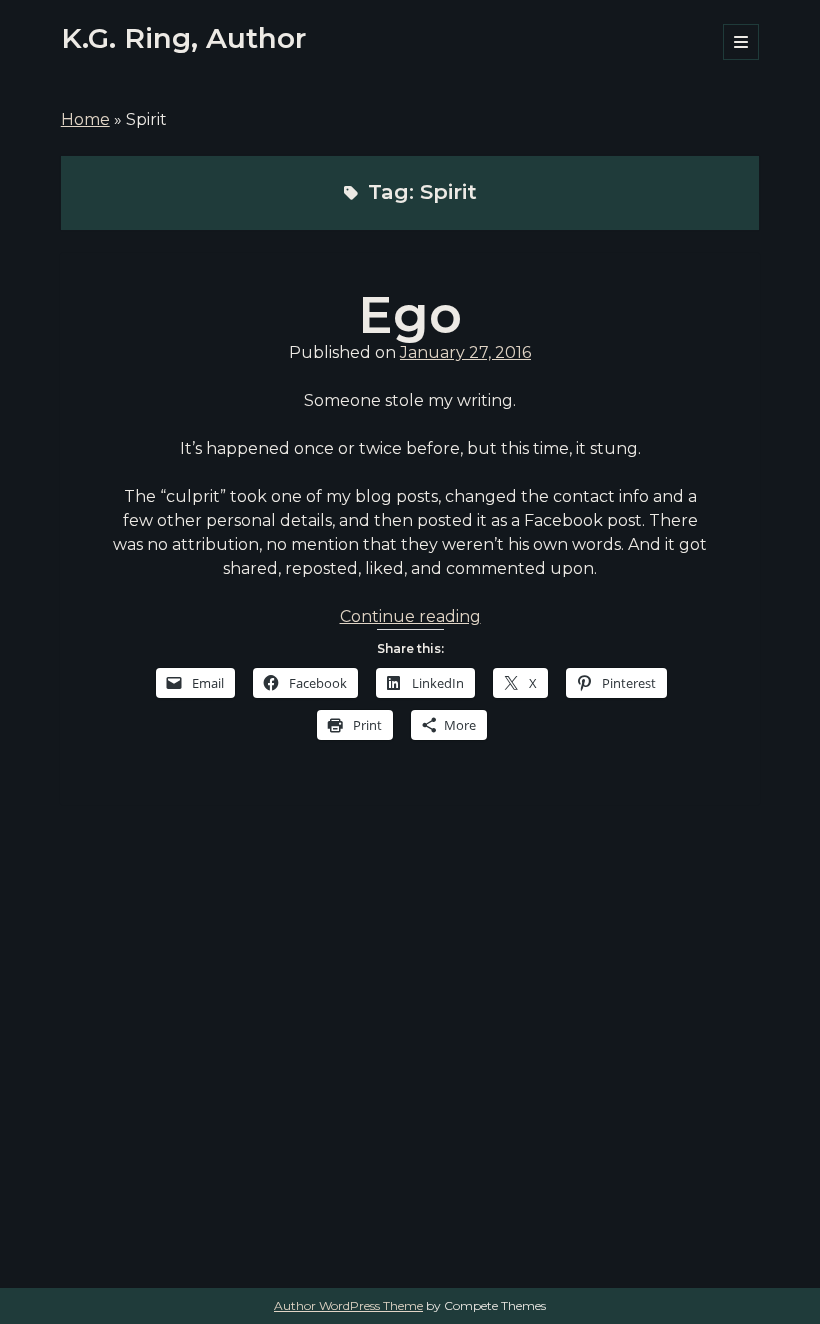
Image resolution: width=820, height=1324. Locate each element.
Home (85, 119)
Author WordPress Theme (348, 1305)
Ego (410, 315)
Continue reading (410, 616)
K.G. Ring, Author (183, 38)
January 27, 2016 (465, 352)
